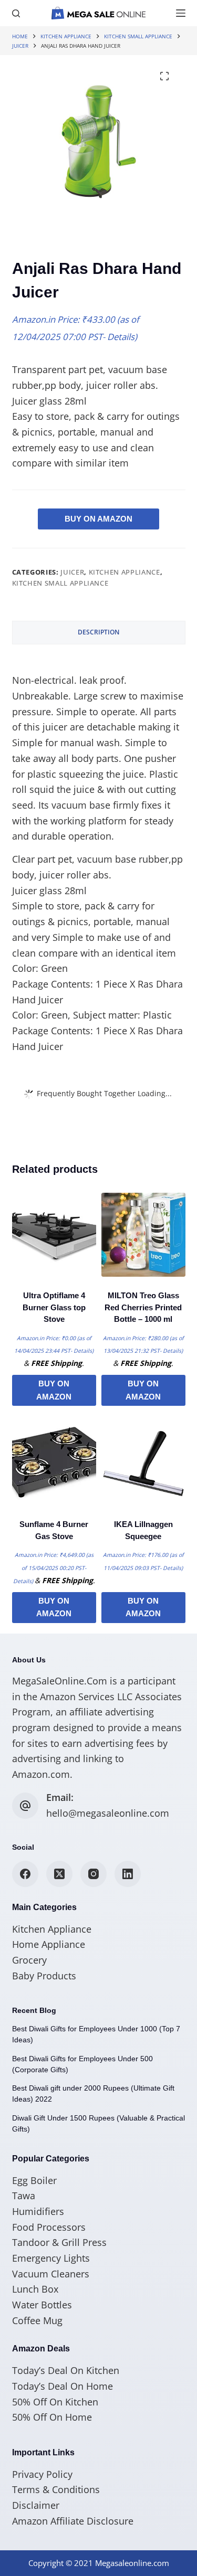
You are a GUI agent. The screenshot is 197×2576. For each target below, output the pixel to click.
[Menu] (181, 13)
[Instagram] (94, 1874)
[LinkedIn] (128, 1874)
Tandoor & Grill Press (59, 2242)
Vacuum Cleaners (51, 2274)
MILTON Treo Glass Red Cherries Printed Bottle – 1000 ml (143, 1307)
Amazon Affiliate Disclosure (73, 2521)
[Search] (16, 13)
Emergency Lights (51, 2258)
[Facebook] (25, 1874)
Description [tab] (98, 632)
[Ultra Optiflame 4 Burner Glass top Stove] (54, 1235)
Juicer (72, 572)
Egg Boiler (34, 2180)
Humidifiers (38, 2211)
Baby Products (44, 1976)
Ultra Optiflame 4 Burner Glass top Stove (54, 1307)
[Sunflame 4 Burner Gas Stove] (54, 1464)
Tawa (24, 2196)
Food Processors (49, 2227)
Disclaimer (36, 2505)
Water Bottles (42, 2305)
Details (121, 337)
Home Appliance (49, 1944)
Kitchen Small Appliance (60, 583)
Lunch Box (35, 2289)
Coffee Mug (37, 2320)
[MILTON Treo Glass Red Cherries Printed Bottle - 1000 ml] (143, 1235)
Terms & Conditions (56, 2489)
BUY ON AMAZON (98, 519)
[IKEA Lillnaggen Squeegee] (143, 1464)
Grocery (29, 1960)
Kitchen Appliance (125, 572)
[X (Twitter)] (59, 1874)
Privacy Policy (42, 2474)
